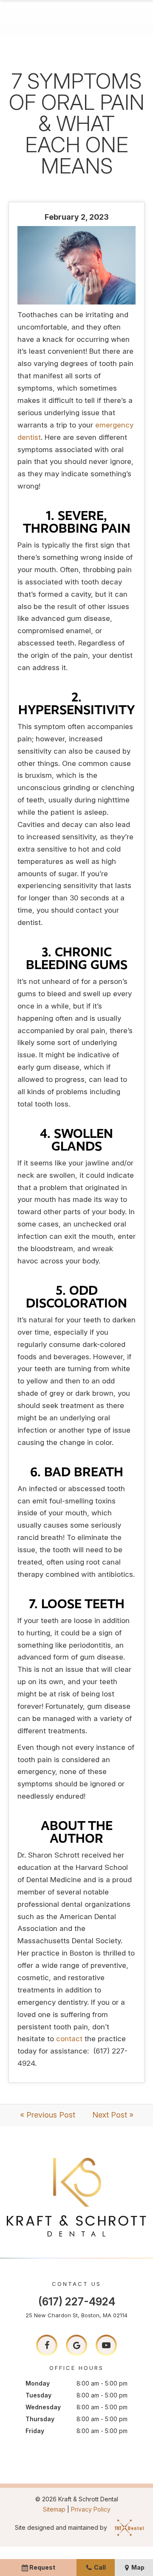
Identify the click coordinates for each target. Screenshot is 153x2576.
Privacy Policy (91, 2509)
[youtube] (106, 2345)
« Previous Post (48, 2115)
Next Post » (113, 2115)
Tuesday (38, 2395)
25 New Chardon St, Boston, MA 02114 (76, 2315)
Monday (38, 2383)
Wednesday (43, 2407)
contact (70, 2039)
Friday (35, 2431)
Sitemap (54, 2509)
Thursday (40, 2419)
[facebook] (47, 2345)
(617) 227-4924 (77, 2302)
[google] (76, 2345)
